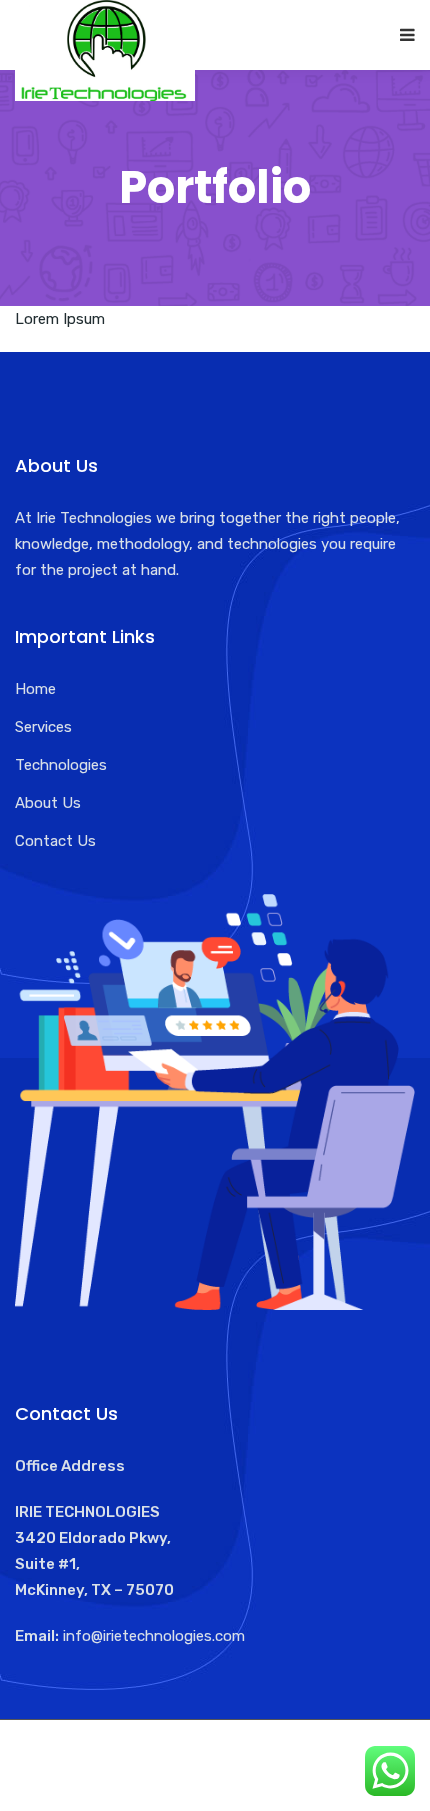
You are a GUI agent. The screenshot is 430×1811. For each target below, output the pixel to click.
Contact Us (55, 841)
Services (43, 727)
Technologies (61, 765)
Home (35, 689)
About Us (48, 803)
